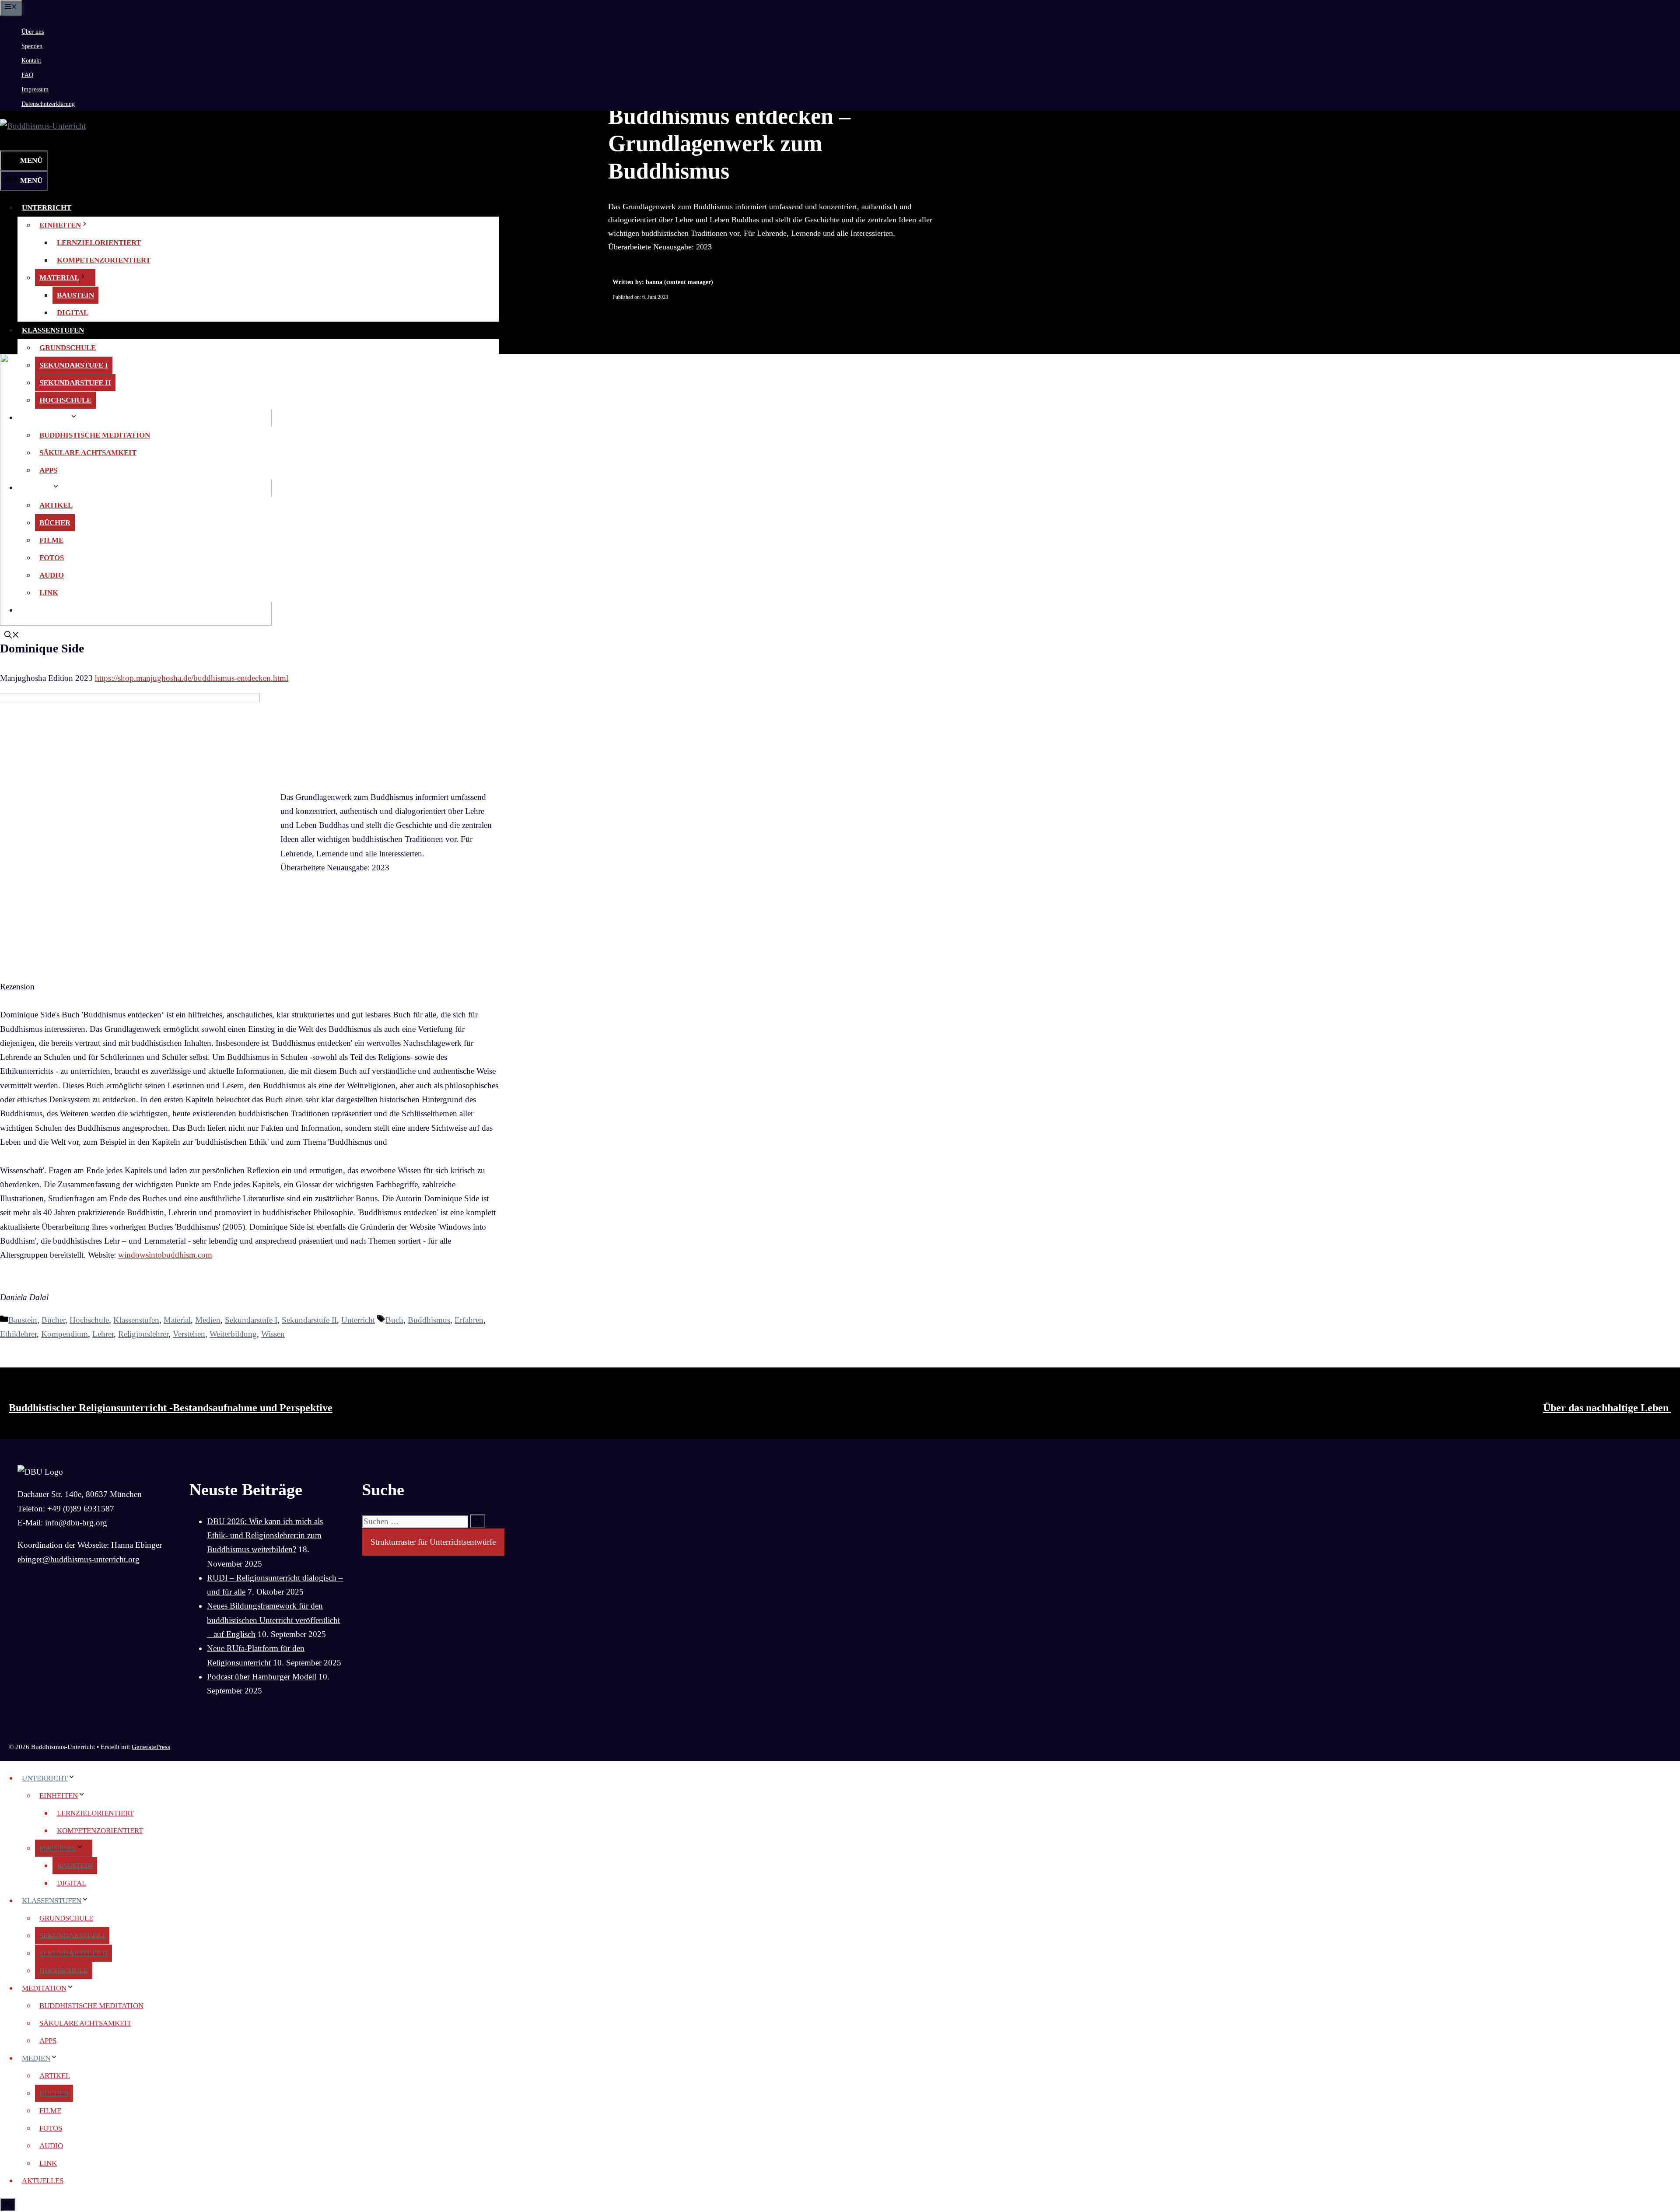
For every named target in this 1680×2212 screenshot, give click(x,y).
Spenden (32, 46)
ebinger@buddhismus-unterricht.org (79, 1559)
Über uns (33, 32)
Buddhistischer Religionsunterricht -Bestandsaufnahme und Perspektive (171, 1408)
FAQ (27, 75)
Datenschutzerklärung (48, 104)
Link (49, 593)
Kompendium (65, 1334)
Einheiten (60, 225)
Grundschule (68, 348)
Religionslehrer (143, 1334)
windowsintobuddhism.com (165, 1255)
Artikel (56, 505)
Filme (51, 540)
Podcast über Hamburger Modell (262, 1677)
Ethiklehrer (18, 1334)
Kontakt (31, 61)
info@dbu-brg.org (76, 1523)
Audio (52, 575)
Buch (394, 1320)
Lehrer (103, 1334)
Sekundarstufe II (75, 383)
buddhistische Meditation (95, 435)
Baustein (75, 295)
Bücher (55, 523)
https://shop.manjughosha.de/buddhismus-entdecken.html (192, 678)
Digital (73, 313)
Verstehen (189, 1334)
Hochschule (65, 400)
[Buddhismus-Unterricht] (43, 126)
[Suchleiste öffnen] (12, 142)
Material (59, 278)
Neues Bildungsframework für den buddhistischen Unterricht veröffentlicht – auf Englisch (273, 1620)
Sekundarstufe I (74, 365)
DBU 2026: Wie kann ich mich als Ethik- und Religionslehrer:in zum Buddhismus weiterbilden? (265, 1535)
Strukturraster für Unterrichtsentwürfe (433, 1542)
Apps (48, 470)
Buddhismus (429, 1320)
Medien (37, 488)
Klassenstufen (53, 330)
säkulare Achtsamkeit (88, 453)
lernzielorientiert (99, 243)
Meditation (46, 418)
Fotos (52, 558)
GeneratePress (151, 1747)
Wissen (273, 1334)
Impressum (35, 89)
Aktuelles (44, 610)
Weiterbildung (233, 1334)
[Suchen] (478, 1521)
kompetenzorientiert (104, 260)
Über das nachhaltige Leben (1607, 1408)
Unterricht (47, 208)
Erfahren (469, 1320)
